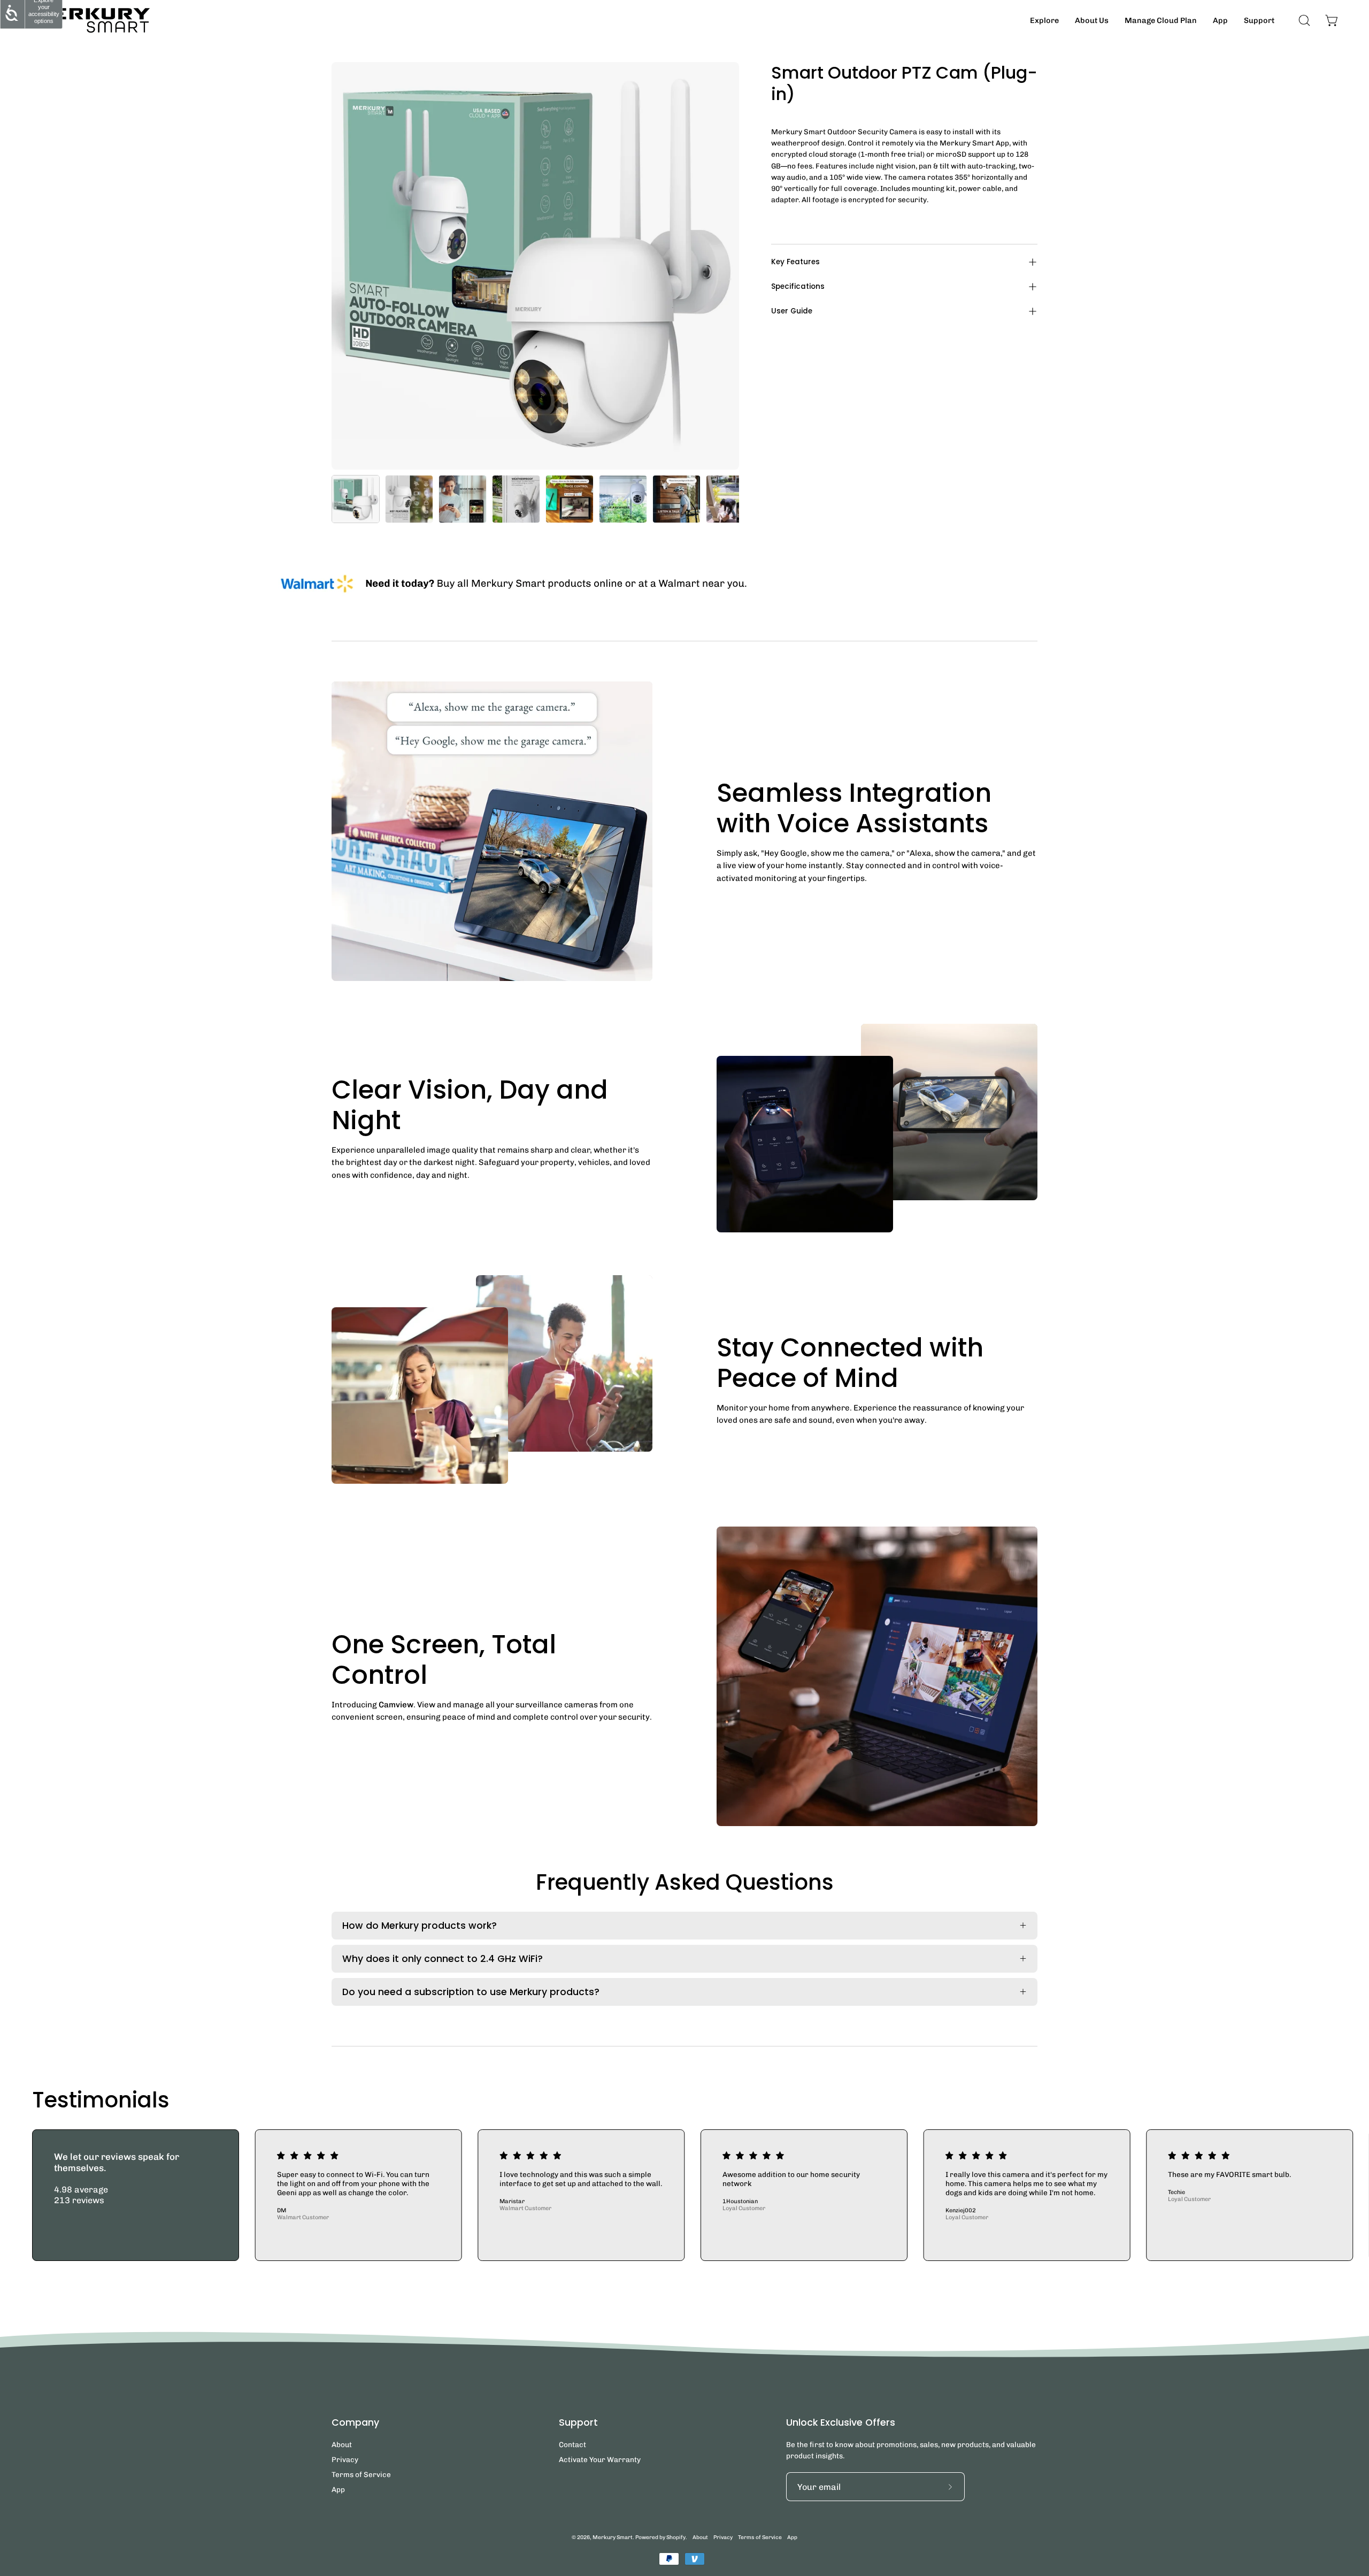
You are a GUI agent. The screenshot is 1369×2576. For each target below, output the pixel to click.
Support (578, 2422)
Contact (572, 2444)
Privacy (345, 2459)
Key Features (795, 262)
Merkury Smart (613, 2537)
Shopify (676, 2537)
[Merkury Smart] (91, 20)
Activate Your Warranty (600, 2459)
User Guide (792, 311)
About (342, 2444)
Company (355, 2422)
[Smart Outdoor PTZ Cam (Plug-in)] (356, 499)
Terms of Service (361, 2474)
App (338, 2489)
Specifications (798, 286)
